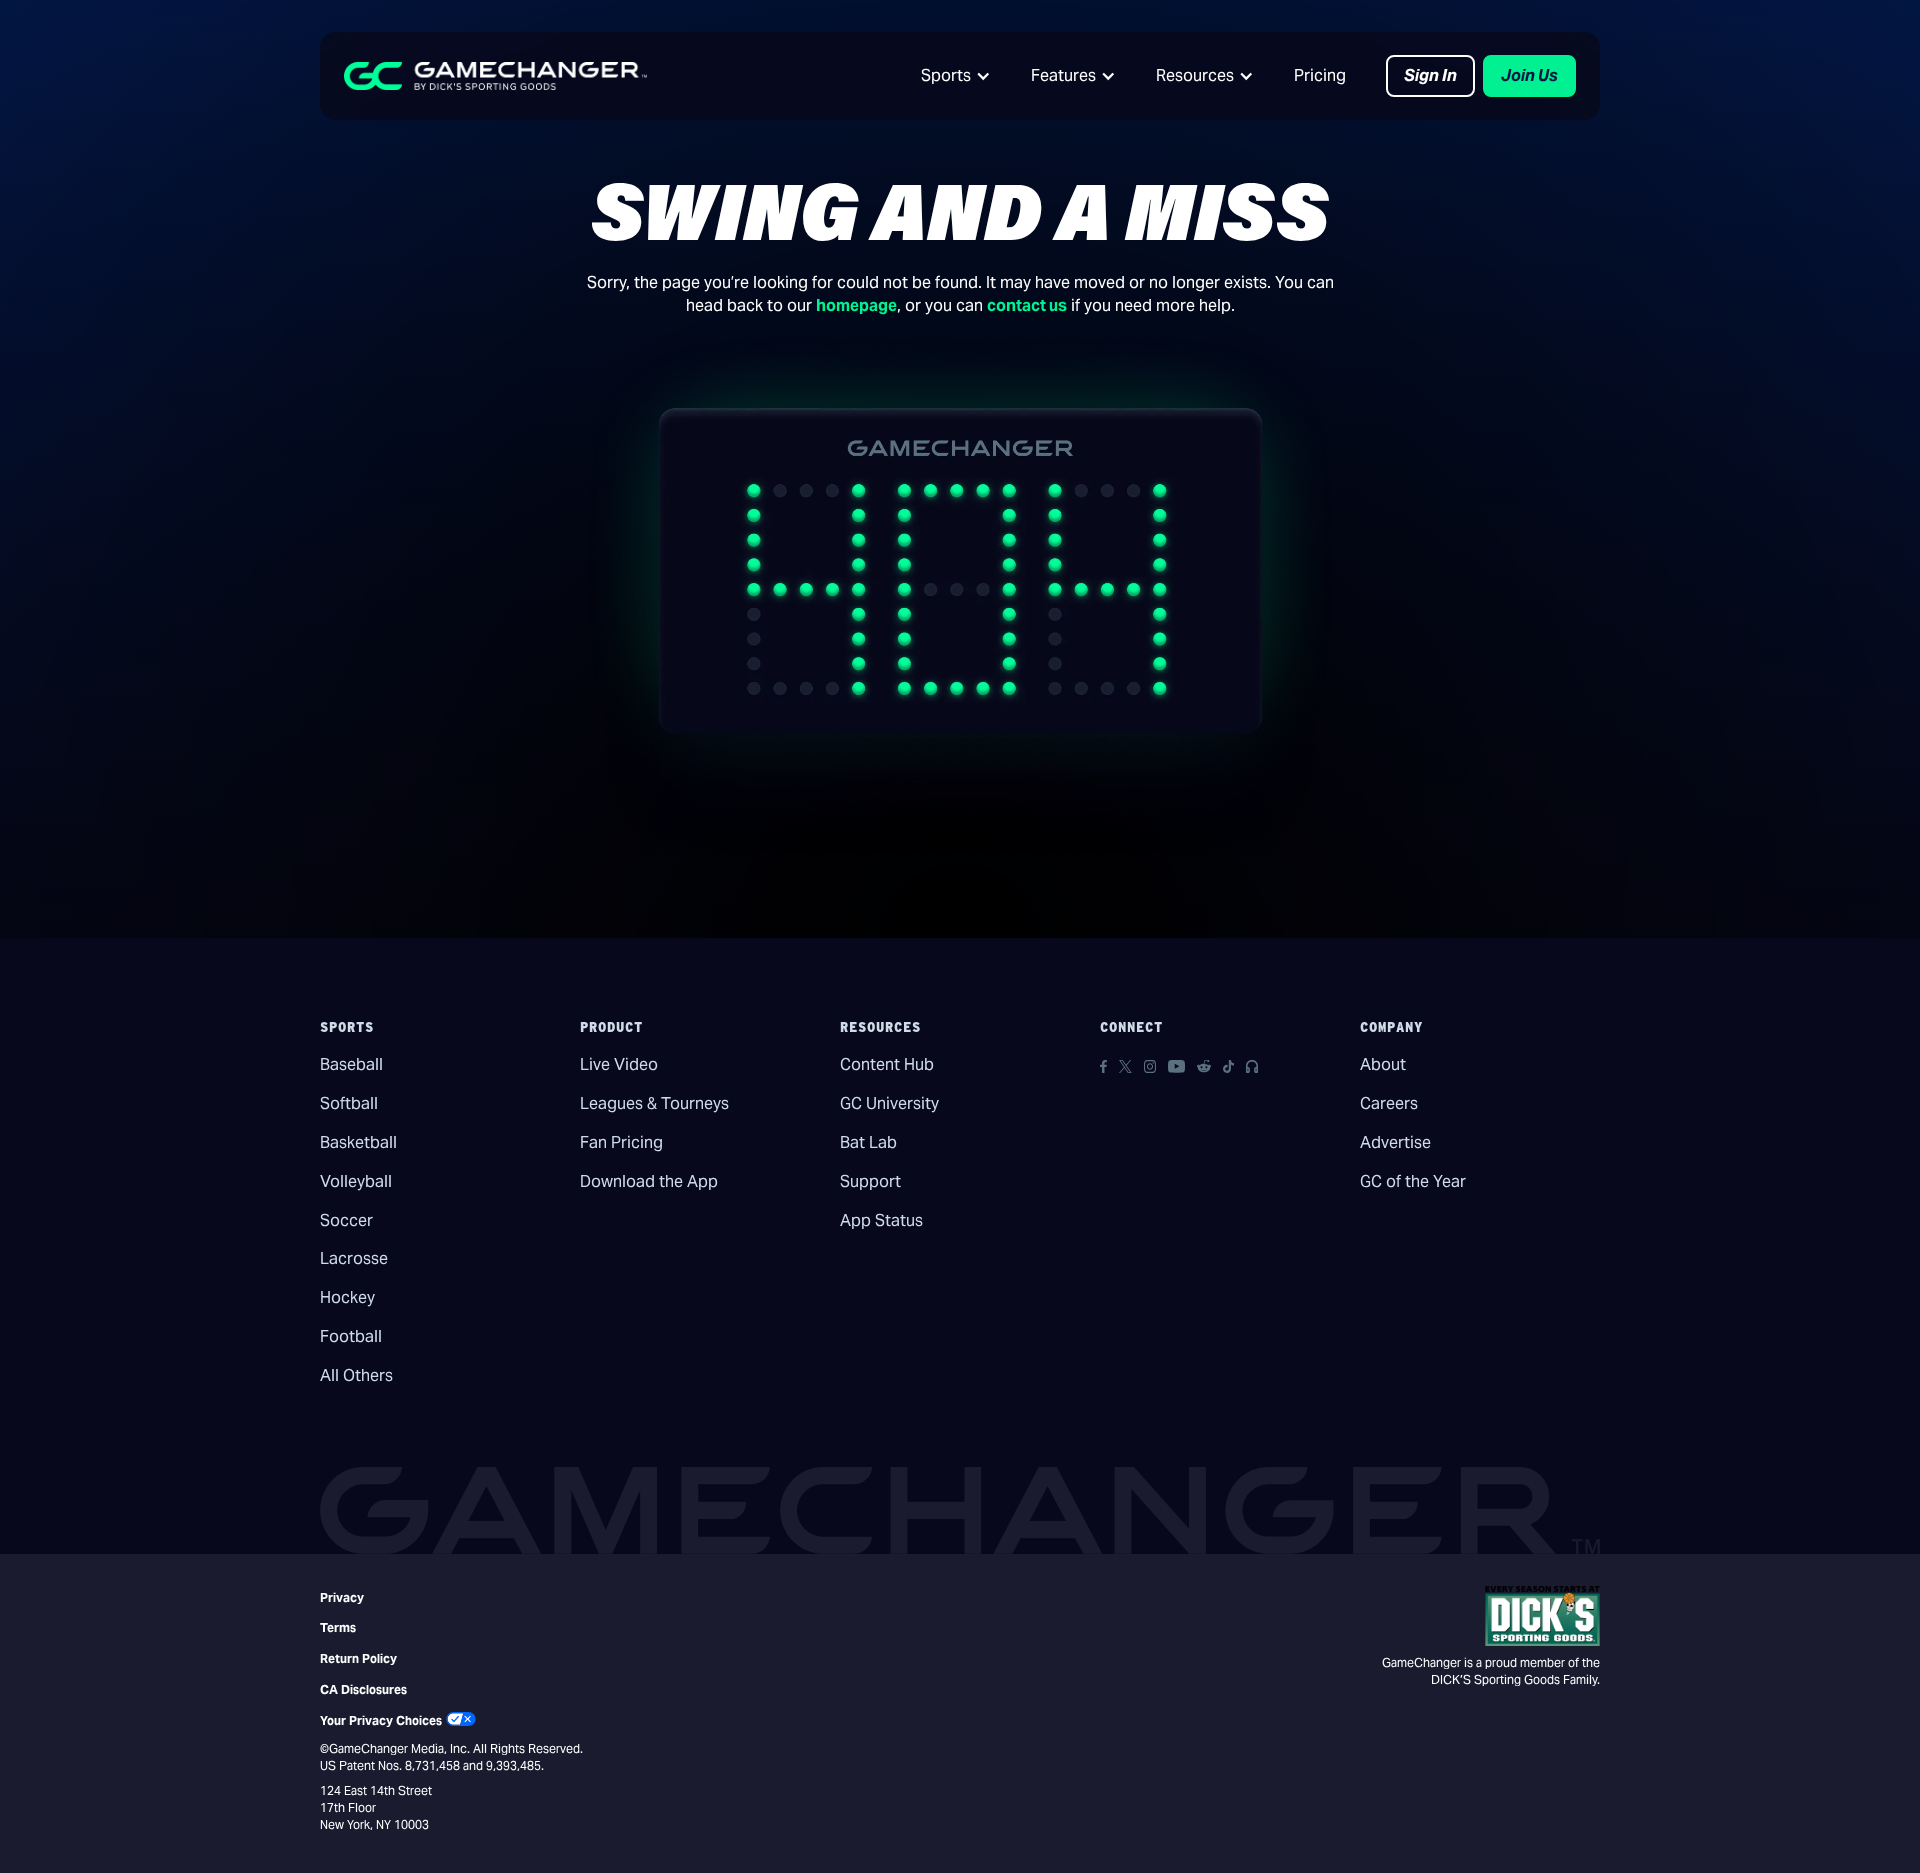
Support (870, 1181)
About (1383, 1064)
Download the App (649, 1181)
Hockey (347, 1297)
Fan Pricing (621, 1142)
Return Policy (358, 1658)
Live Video (619, 1064)
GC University (889, 1103)
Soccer (346, 1220)
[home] (495, 76)
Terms (338, 1627)
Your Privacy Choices (381, 1720)
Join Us (1529, 75)
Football (351, 1336)
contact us (1027, 305)
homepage (856, 305)
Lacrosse (354, 1258)
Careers (1389, 1103)
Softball (349, 1103)
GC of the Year (1413, 1181)
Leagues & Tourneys (654, 1103)
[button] (956, 76)
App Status (881, 1220)
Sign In (1430, 75)
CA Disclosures (363, 1689)
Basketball (358, 1142)
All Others (356, 1375)
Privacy (342, 1597)
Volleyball (356, 1181)
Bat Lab (868, 1142)
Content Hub (887, 1064)
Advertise (1395, 1142)
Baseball (351, 1064)
